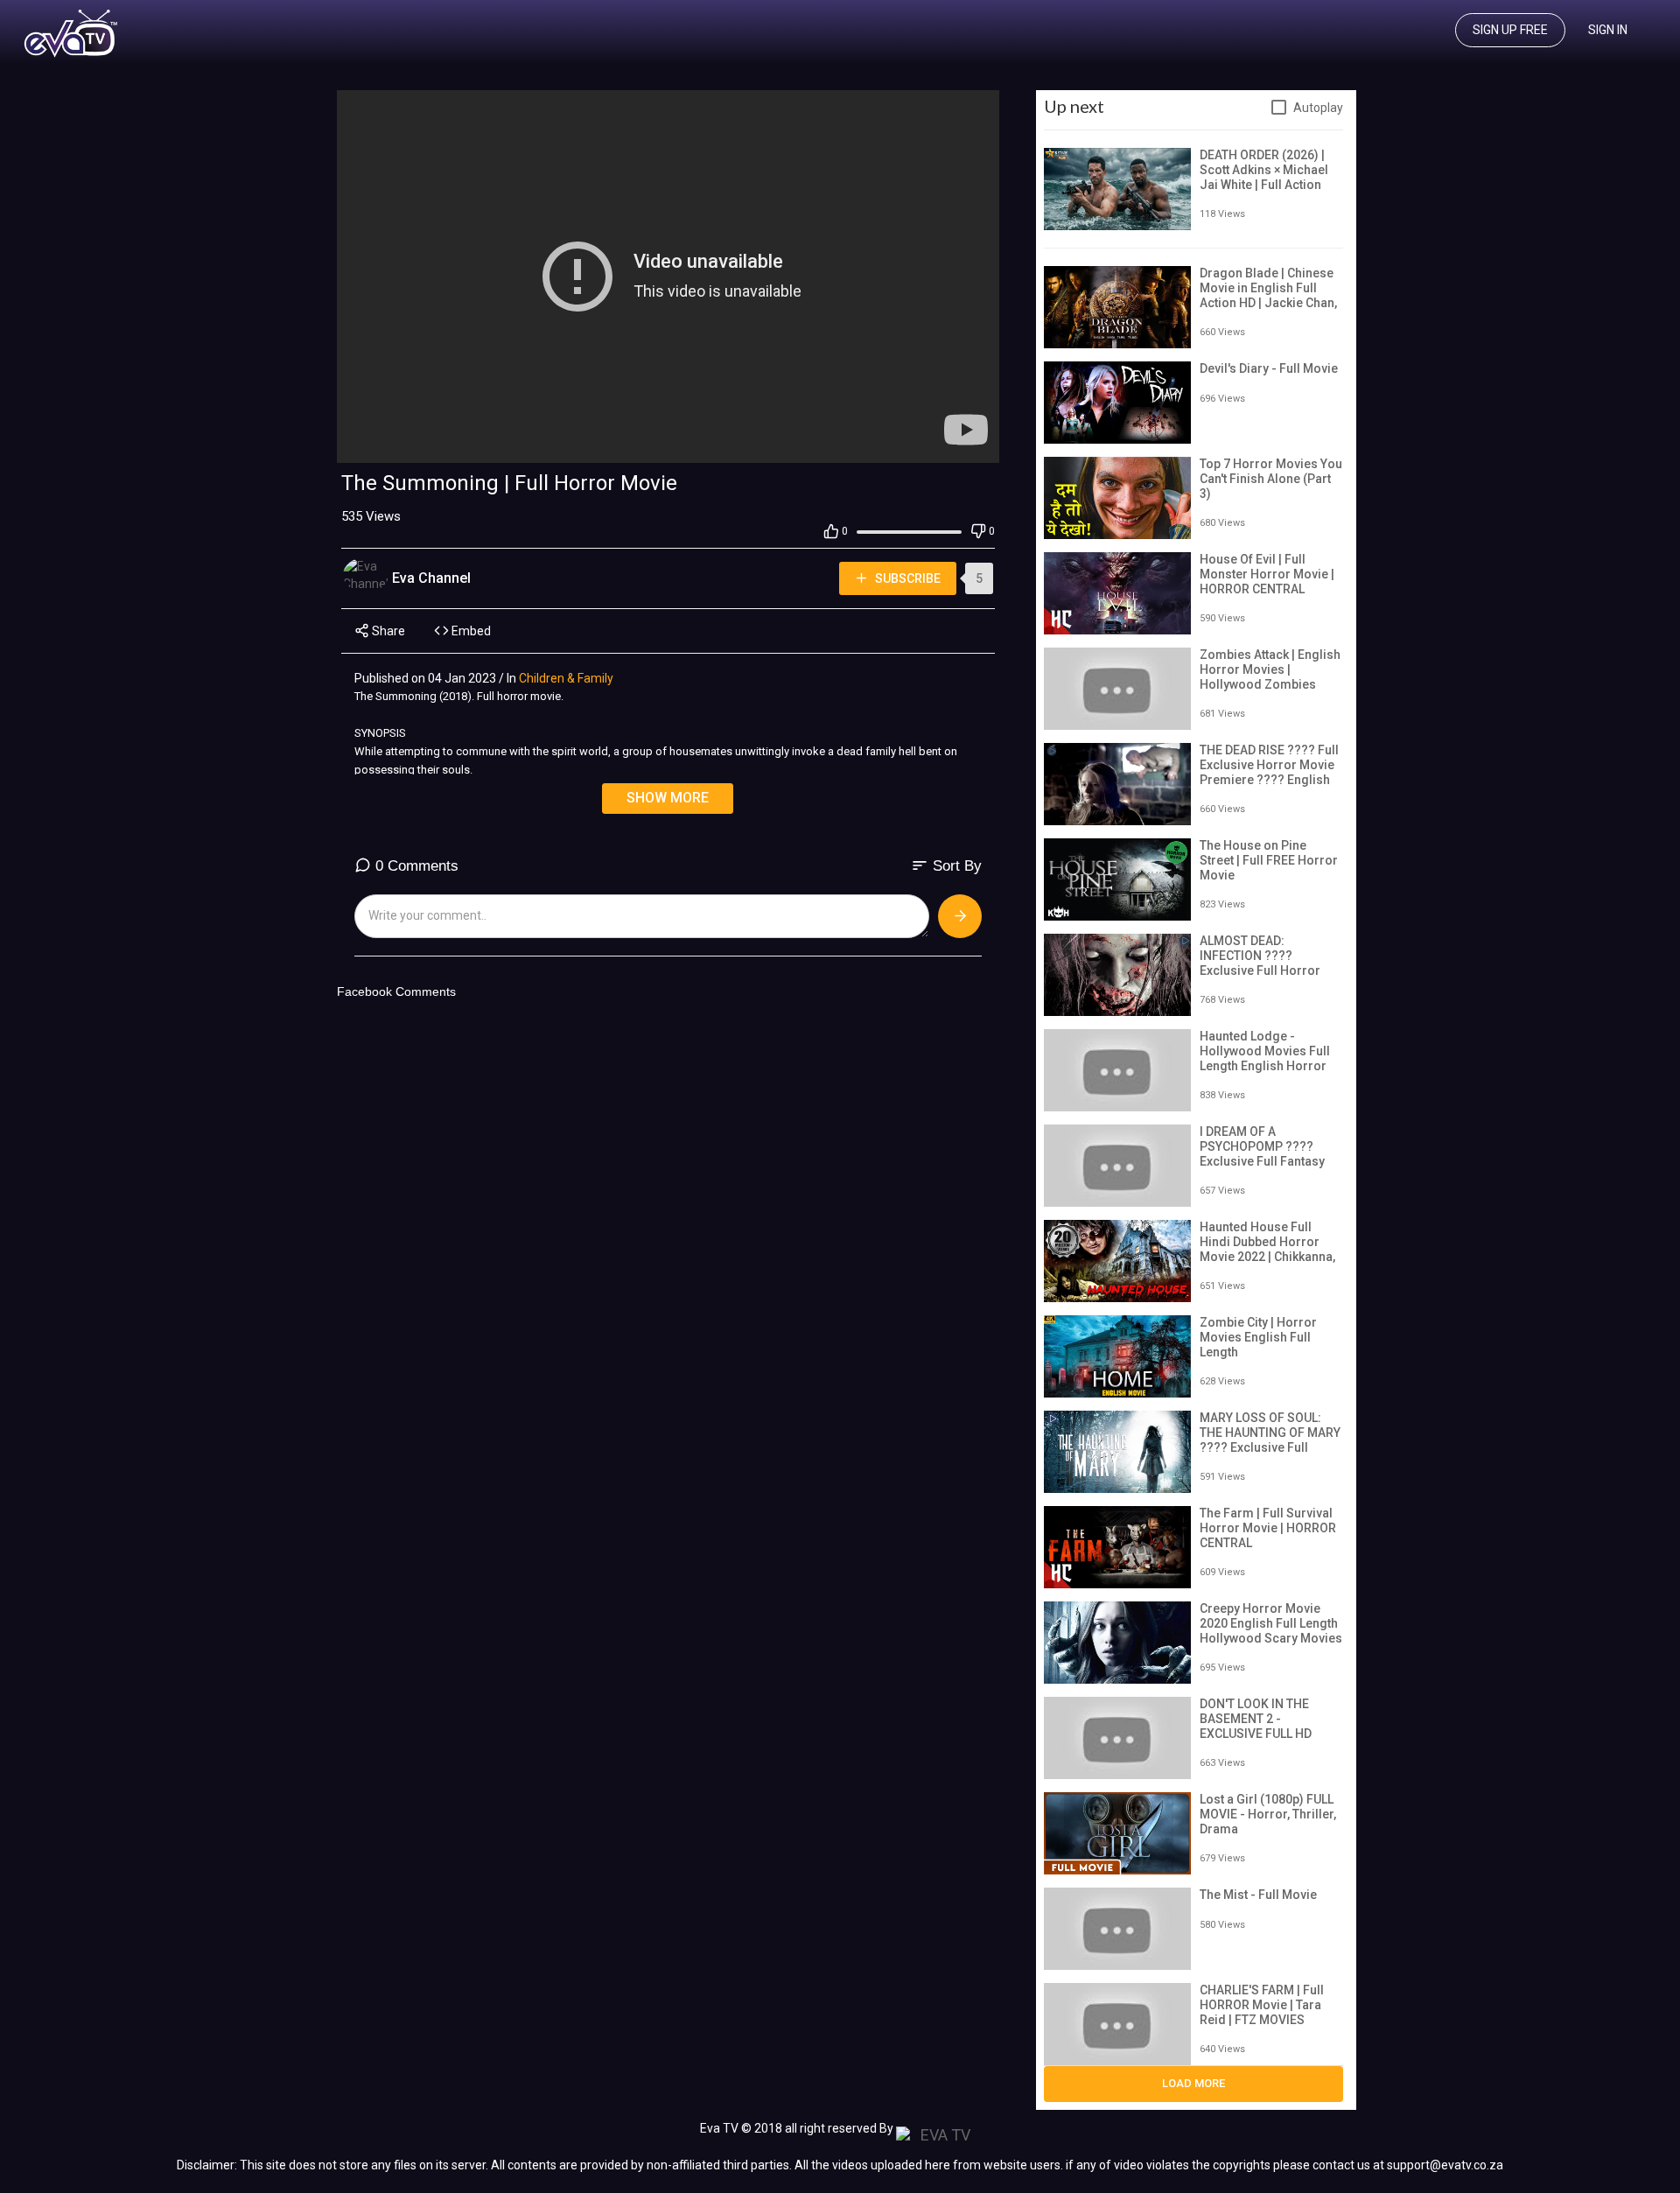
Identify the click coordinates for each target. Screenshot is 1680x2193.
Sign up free (1510, 30)
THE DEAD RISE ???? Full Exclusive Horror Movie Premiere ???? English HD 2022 (1269, 772)
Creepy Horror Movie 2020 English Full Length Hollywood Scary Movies (1271, 1623)
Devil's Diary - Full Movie (1269, 368)
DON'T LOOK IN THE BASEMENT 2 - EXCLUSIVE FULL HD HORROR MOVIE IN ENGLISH (1256, 1733)
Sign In (1608, 30)
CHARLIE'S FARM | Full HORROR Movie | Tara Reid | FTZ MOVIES (1262, 2005)
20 (920, 445)
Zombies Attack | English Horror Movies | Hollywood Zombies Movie (1270, 676)
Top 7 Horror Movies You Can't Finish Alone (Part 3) (1271, 479)
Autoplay (1318, 108)
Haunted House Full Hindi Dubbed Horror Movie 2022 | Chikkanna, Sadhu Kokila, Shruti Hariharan (1267, 1256)
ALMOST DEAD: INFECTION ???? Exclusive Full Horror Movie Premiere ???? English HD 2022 (1261, 970)
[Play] (360, 445)
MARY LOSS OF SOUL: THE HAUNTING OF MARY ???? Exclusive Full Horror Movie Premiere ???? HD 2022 (1270, 1447)
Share (387, 631)
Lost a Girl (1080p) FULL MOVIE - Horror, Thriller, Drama (1268, 1814)
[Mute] (948, 445)
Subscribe (906, 578)
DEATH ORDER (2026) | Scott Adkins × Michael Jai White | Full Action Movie (1264, 177)
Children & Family (566, 678)
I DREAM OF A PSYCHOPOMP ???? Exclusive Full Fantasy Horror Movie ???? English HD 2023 (1262, 1161)
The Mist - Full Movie (1258, 1895)
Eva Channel (433, 578)
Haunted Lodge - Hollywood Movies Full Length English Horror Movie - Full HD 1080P (1265, 1058)
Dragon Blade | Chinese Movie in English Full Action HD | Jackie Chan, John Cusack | (1268, 295)
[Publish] (960, 916)
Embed (470, 631)
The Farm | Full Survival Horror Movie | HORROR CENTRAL (1268, 1528)
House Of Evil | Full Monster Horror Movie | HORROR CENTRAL (1267, 574)
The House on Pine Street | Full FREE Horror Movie (1269, 860)
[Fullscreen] (976, 445)
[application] (668, 277)
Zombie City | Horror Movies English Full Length (1258, 1337)
